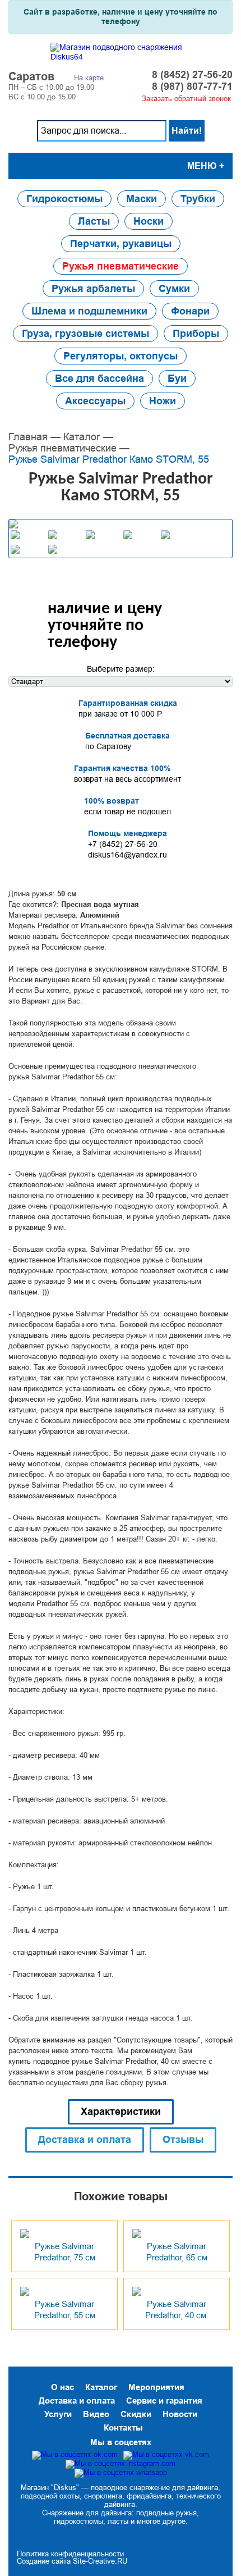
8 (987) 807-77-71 (192, 87)
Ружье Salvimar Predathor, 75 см (65, 2252)
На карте (89, 78)
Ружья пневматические (121, 266)
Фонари (190, 311)
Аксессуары (95, 401)
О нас (62, 2387)
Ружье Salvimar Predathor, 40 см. (177, 2310)
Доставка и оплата (77, 2401)
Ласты (94, 221)
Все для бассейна (99, 379)
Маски (142, 199)
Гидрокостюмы (64, 199)
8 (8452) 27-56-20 (192, 75)
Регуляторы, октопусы (121, 356)
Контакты (123, 2427)
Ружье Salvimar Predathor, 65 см (177, 2252)
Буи (177, 379)
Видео (96, 2414)
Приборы (196, 334)
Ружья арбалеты (93, 289)
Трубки (198, 199)
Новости (180, 2414)
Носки (149, 221)
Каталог (82, 437)
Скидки (136, 2414)
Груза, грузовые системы (85, 334)
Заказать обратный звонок (186, 99)
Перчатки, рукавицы (121, 244)
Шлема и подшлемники (89, 311)
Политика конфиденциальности (70, 2554)
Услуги (58, 2414)
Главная (28, 437)
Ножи (163, 401)
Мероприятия (156, 2387)
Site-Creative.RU (100, 2561)
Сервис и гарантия (164, 2401)
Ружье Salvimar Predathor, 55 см (65, 2310)
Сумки (174, 289)
